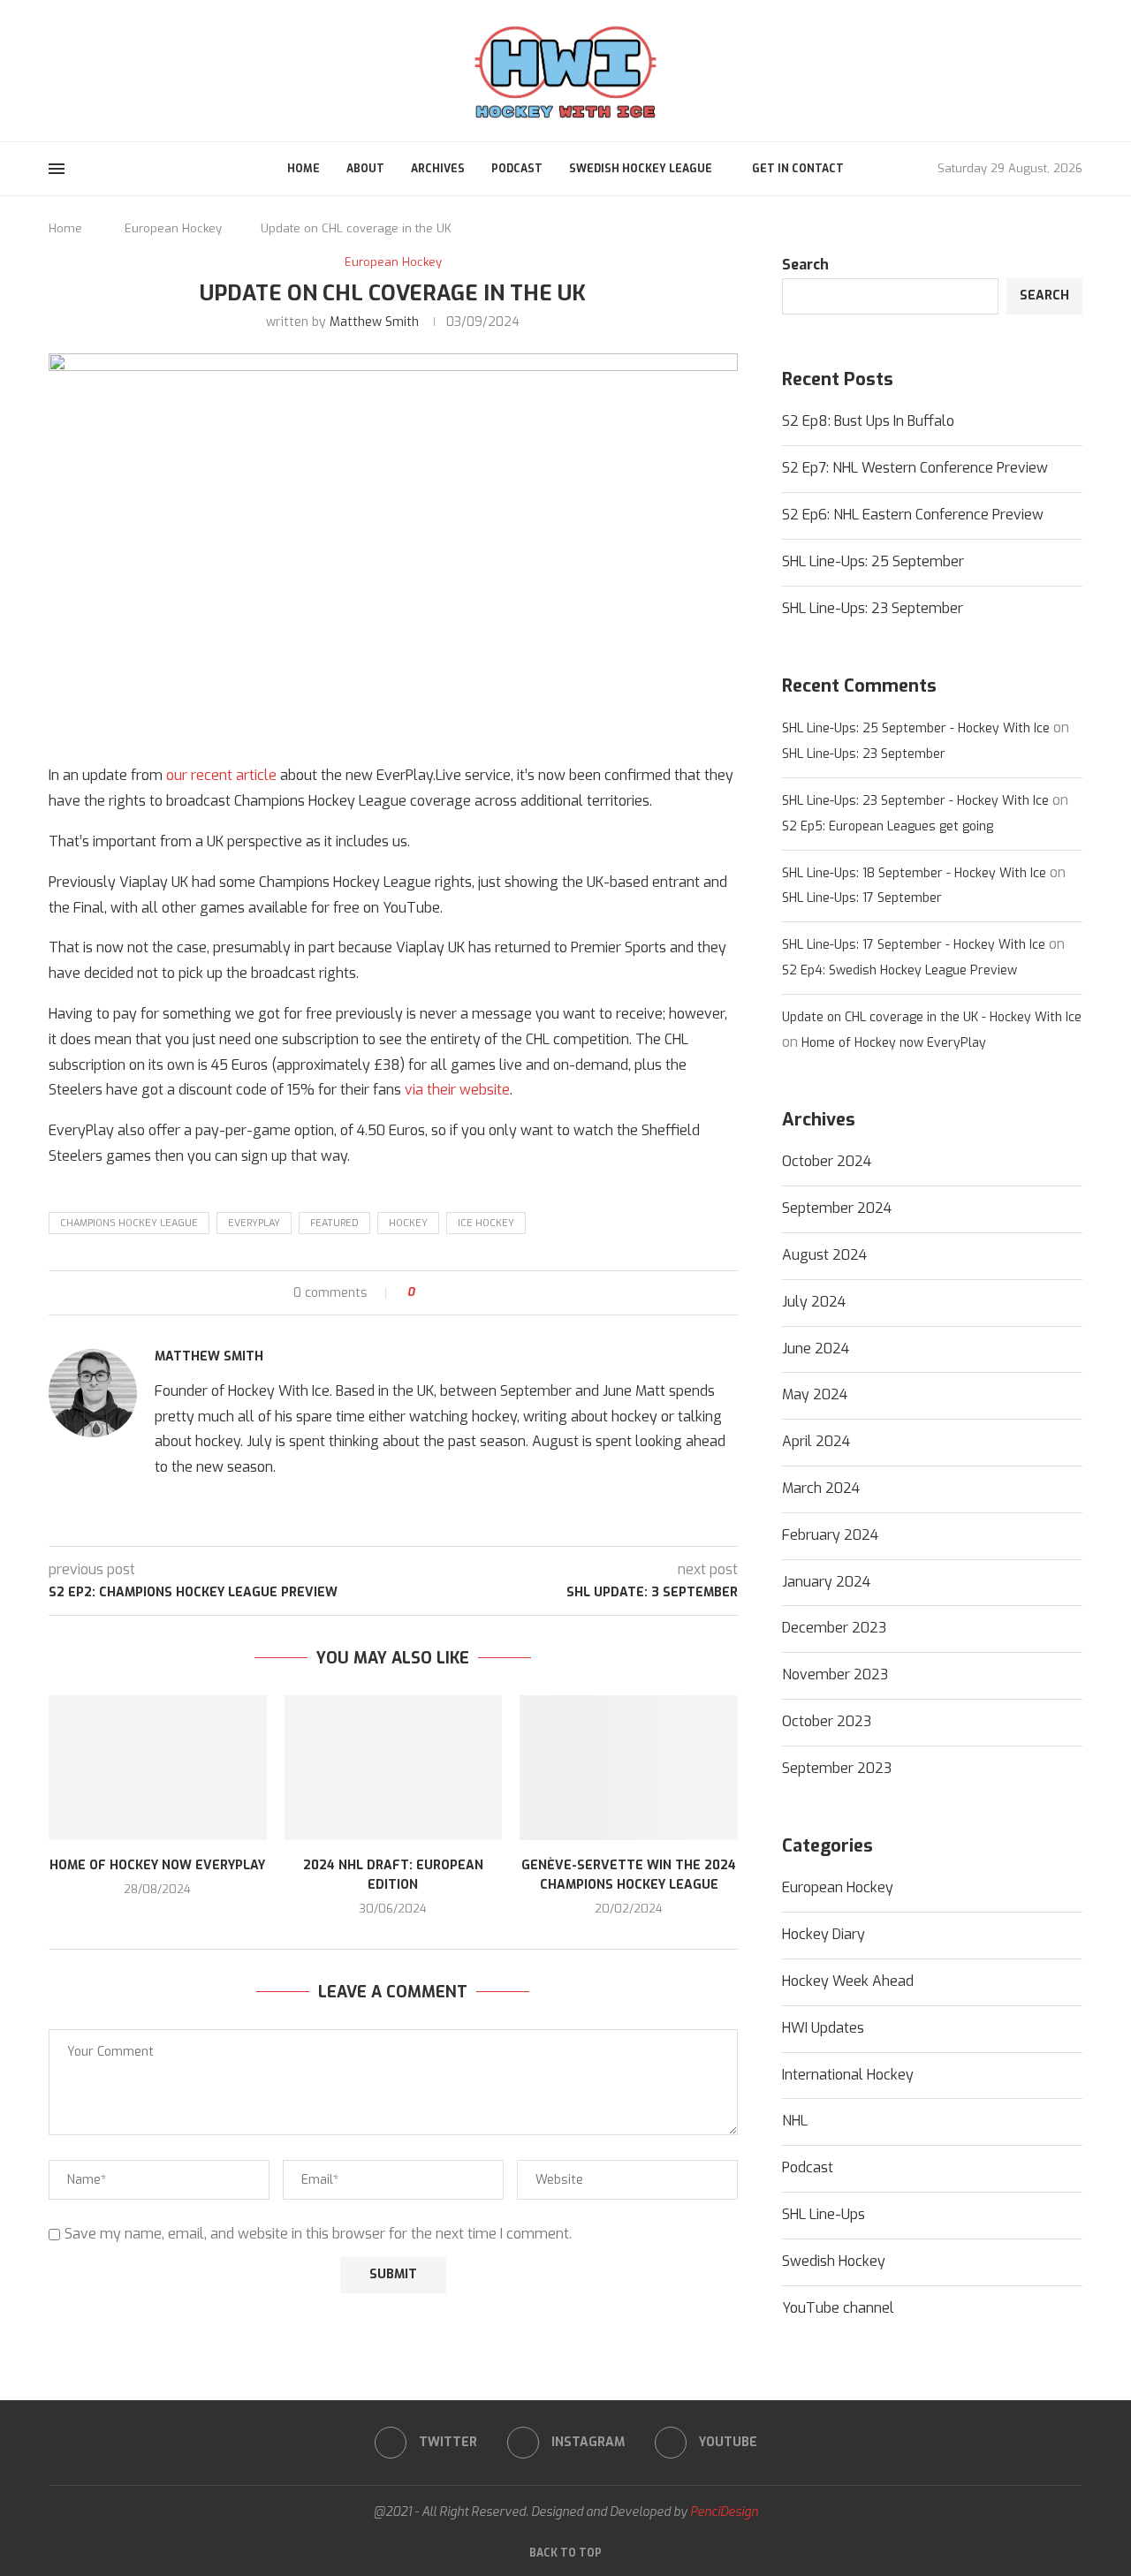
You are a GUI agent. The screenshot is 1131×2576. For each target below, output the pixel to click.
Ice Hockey (486, 1223)
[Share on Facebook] (444, 1293)
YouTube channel (838, 2308)
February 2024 (830, 1535)
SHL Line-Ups (824, 2214)
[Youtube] (97, 70)
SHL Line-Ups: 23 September (873, 608)
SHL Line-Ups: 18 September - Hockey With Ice (914, 873)
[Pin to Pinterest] (478, 1293)
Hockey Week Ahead (848, 1981)
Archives (438, 169)
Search (805, 265)
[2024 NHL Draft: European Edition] (394, 1768)
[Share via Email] (494, 1293)
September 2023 (837, 1768)
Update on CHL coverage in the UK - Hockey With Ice (932, 1017)
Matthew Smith (374, 322)
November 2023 (835, 1674)
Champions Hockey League (129, 1223)
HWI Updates (823, 2028)
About (365, 169)
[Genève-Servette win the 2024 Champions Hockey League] (629, 1768)
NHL (795, 2121)
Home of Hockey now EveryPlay (157, 1865)
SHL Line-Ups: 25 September (873, 561)
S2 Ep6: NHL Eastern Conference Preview (913, 515)
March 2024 (821, 1488)
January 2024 (826, 1582)
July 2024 (814, 1302)
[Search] (1074, 71)
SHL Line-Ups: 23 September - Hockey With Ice (915, 801)
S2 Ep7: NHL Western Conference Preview (915, 468)
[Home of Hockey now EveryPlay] (158, 1768)
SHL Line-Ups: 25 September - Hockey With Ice (916, 728)
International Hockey (848, 2075)
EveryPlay (254, 1223)
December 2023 (834, 1628)
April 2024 (816, 1441)
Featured (334, 1223)
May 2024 (815, 1394)
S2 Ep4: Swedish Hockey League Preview (899, 970)
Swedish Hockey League (641, 169)
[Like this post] (424, 1293)
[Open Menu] (57, 169)
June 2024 (816, 1349)
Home (304, 169)
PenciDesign (724, 2512)
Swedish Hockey (834, 2261)
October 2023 (827, 1721)
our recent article (221, 775)
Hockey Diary (824, 1934)
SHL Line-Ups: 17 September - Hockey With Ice (914, 945)
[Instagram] (76, 70)
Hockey (408, 1223)
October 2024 (827, 1161)
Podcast (517, 169)
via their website (457, 1090)
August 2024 (824, 1255)
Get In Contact (798, 169)
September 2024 (837, 1208)
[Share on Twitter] (461, 1293)
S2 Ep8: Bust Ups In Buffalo (868, 421)
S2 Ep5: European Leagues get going (888, 826)
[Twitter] (55, 70)
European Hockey (173, 228)
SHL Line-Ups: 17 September (862, 898)
